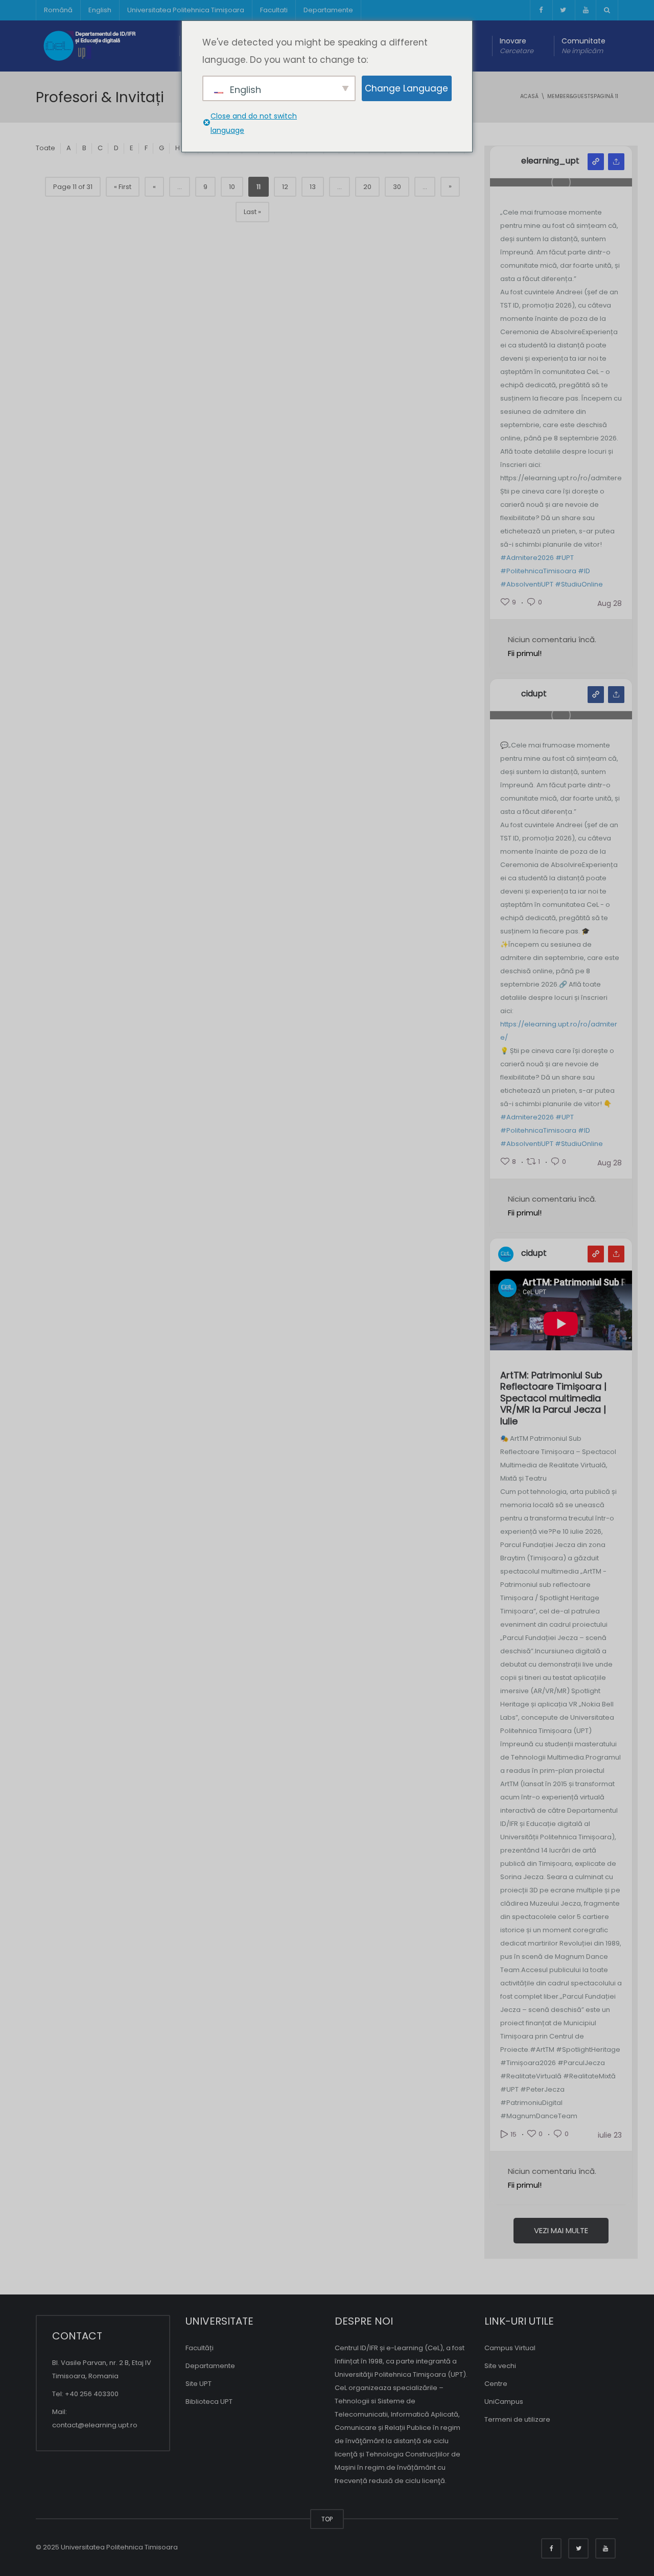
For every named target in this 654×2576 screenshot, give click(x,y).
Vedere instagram (596, 162)
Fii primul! (525, 653)
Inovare (517, 46)
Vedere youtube (596, 1254)
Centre (496, 2384)
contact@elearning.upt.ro (95, 2425)
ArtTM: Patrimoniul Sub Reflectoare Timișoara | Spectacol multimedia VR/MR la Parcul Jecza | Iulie (553, 1399)
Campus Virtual (510, 2348)
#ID (584, 571)
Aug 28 (610, 603)
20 (367, 187)
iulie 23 (610, 2135)
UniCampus (504, 2402)
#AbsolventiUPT (527, 584)
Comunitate (583, 46)
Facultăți (200, 2348)
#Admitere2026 (527, 558)
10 (232, 187)
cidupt (534, 694)
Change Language (406, 88)
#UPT (565, 558)
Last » (252, 212)
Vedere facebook (596, 695)
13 (313, 187)
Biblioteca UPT (209, 2402)
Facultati (274, 10)
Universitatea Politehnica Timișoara (186, 10)
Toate (45, 148)
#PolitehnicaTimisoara (538, 571)
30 (397, 187)
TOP (327, 2519)
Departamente (328, 10)
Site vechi (500, 2366)
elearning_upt (550, 161)
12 (285, 187)
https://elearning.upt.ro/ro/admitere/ (559, 1031)
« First (123, 187)
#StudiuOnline (579, 584)
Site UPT (198, 2384)
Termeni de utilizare (517, 2419)
